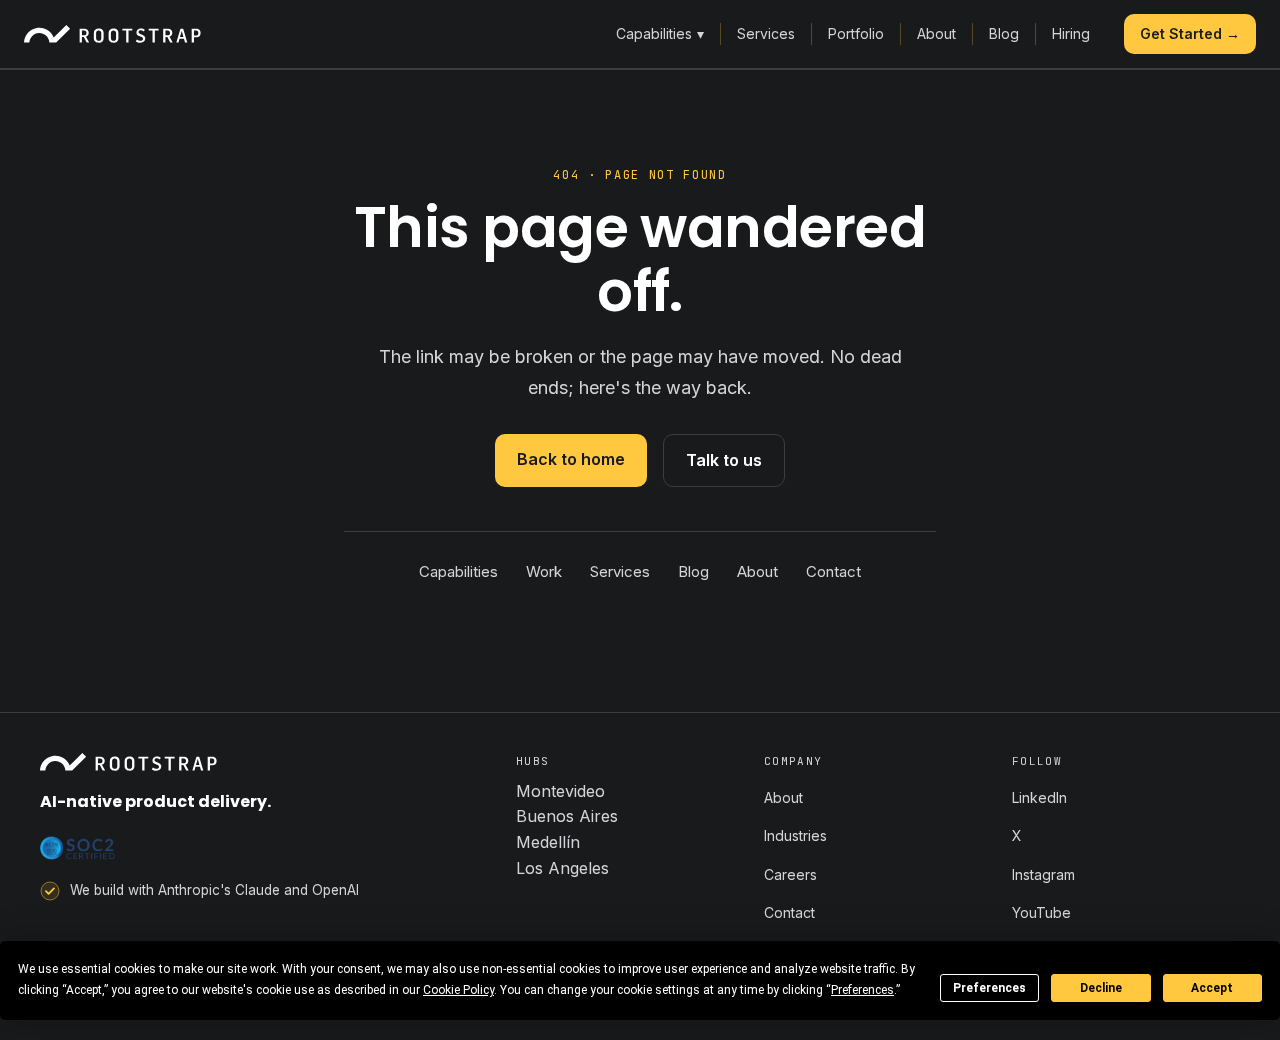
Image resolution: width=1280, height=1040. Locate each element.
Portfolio (856, 33)
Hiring (1071, 33)
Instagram (1043, 874)
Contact (833, 571)
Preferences (989, 988)
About (936, 33)
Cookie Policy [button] (458, 990)
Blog (1004, 33)
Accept (1212, 988)
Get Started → (1190, 33)
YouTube (1041, 912)
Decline (1101, 988)
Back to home (571, 459)
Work (544, 571)
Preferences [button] (862, 990)
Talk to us (724, 460)
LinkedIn (1039, 797)
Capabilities (660, 33)
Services (766, 33)
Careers (790, 874)
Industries (795, 835)
